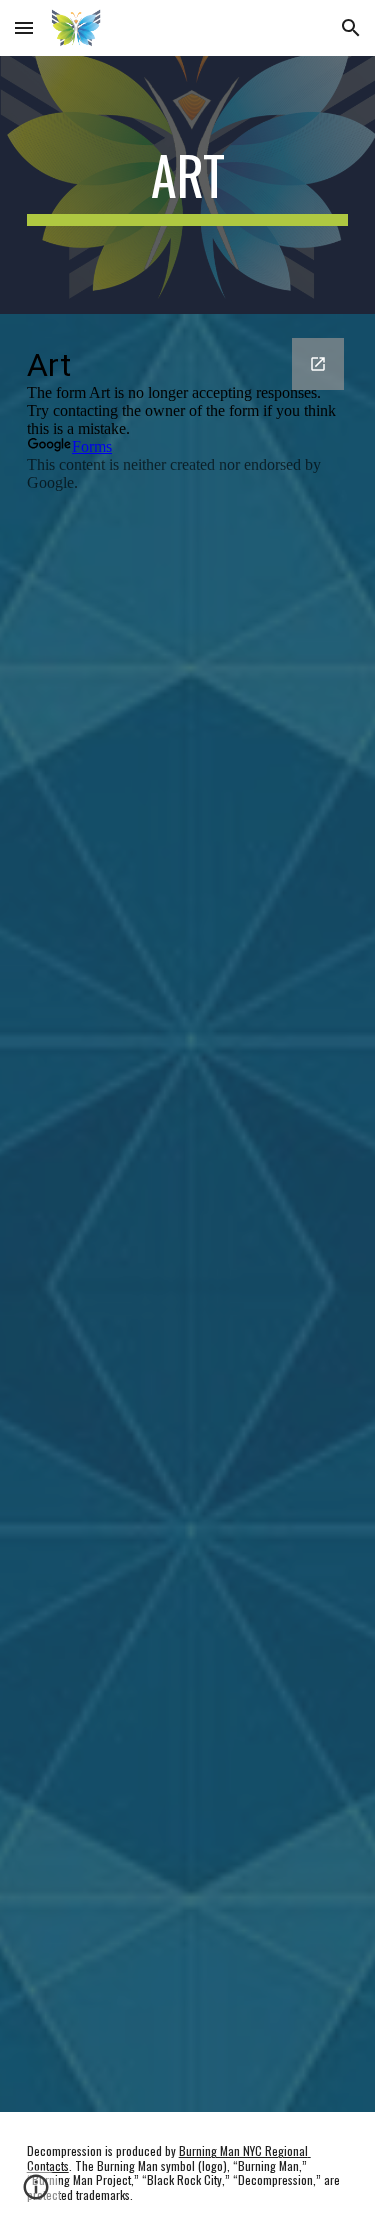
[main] (188, 185)
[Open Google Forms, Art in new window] (318, 364)
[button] (24, 27)
